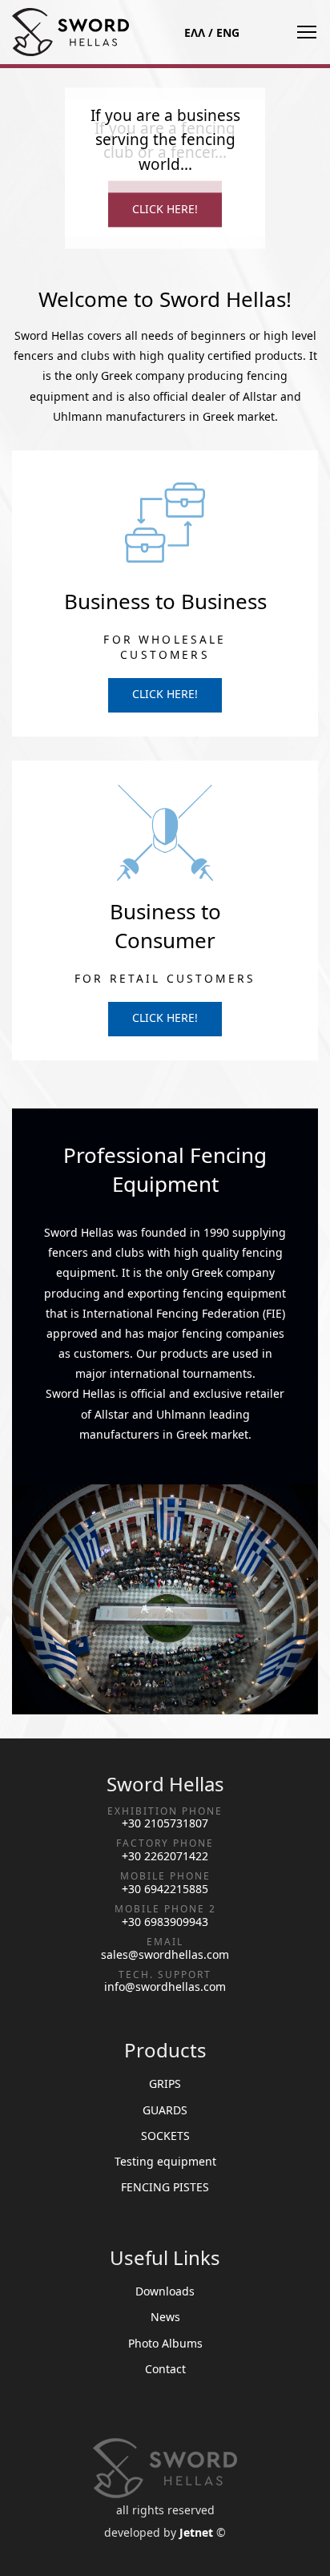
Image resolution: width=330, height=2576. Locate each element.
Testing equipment (165, 2161)
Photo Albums (165, 2343)
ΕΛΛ (195, 32)
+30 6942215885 (165, 1889)
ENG (228, 32)
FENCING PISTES (165, 2187)
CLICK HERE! (165, 209)
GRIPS (165, 2083)
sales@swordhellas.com (165, 1955)
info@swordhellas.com (165, 1987)
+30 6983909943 (165, 1922)
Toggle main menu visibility (306, 32)
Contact (165, 2369)
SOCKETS (165, 2136)
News (165, 2317)
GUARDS (165, 2110)
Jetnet (196, 2532)
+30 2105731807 (165, 1823)
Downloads (165, 2291)
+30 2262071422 (165, 1856)
